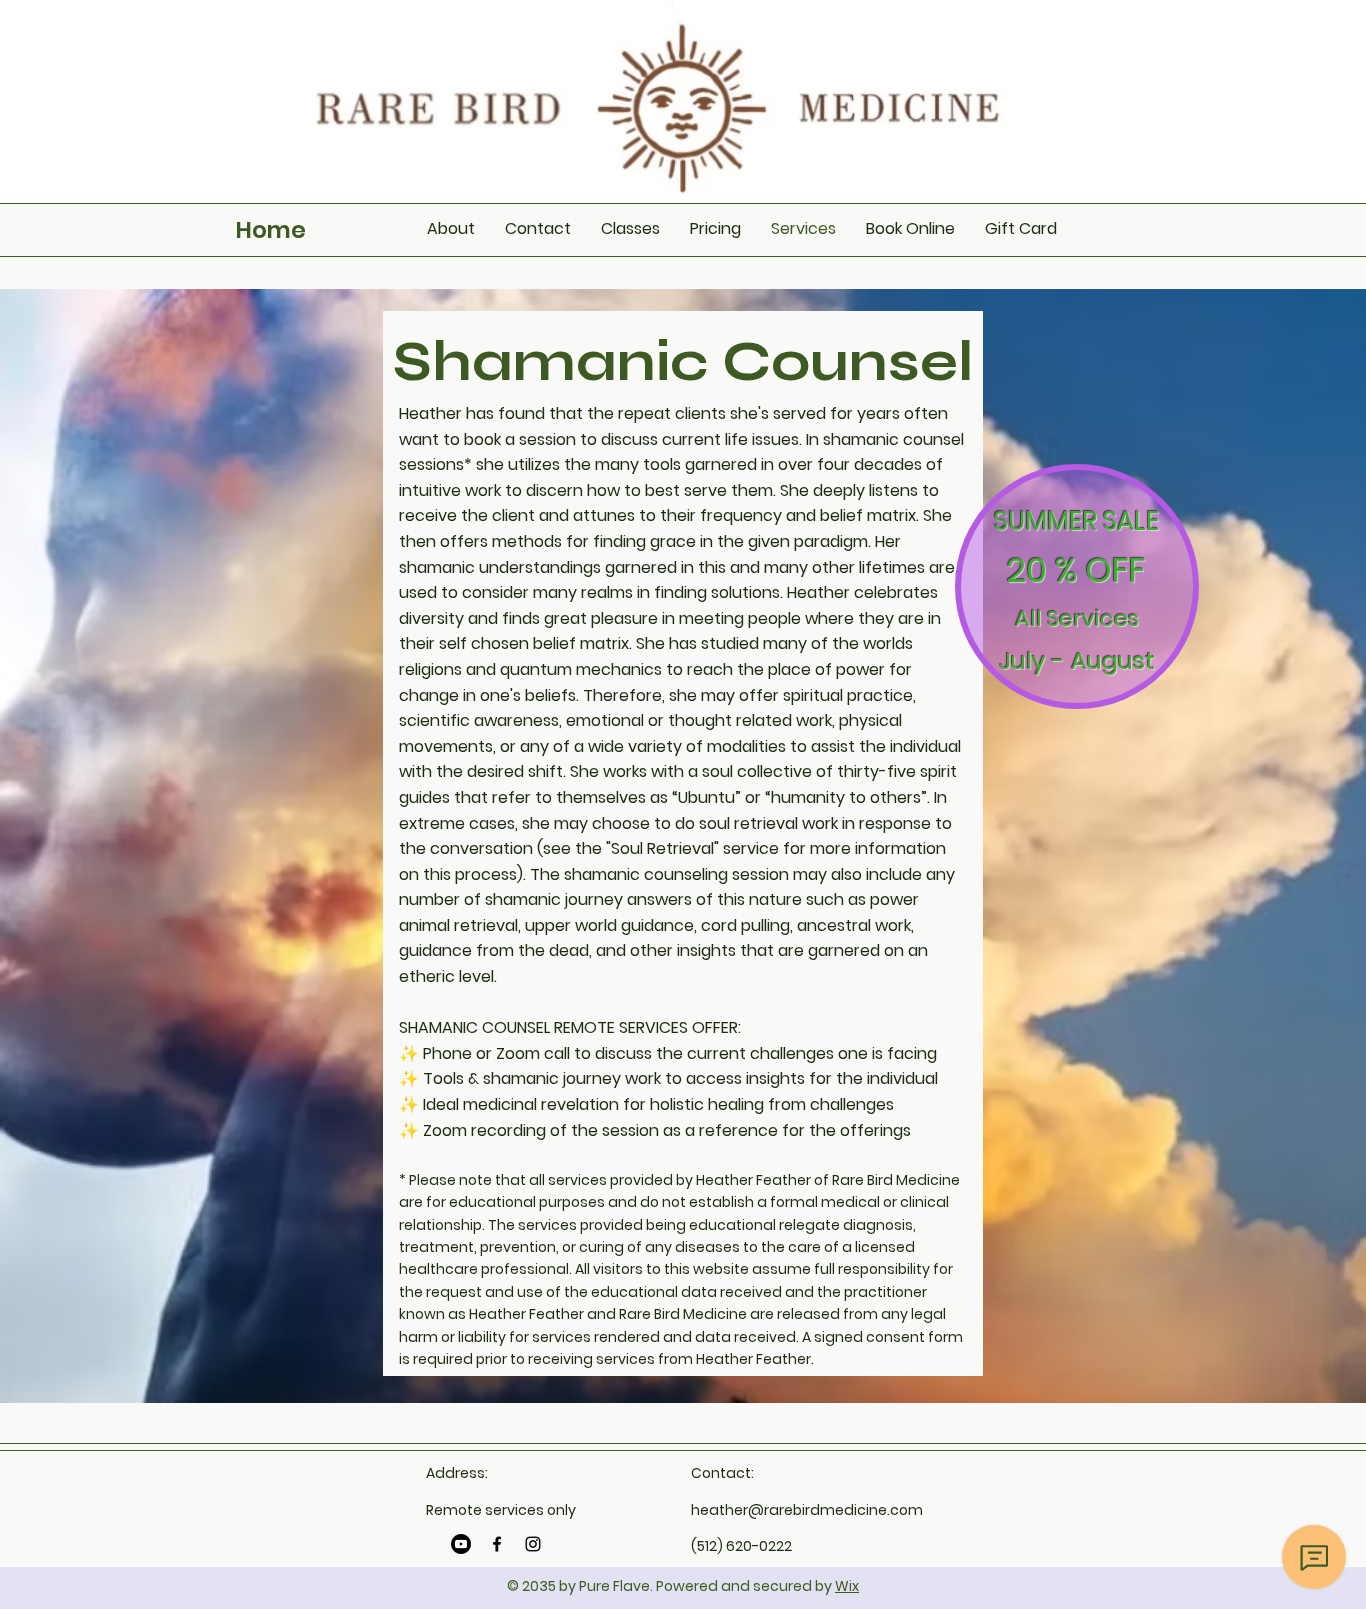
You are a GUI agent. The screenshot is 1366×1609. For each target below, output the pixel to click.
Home (271, 230)
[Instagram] (533, 1544)
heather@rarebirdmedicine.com (807, 1510)
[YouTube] (461, 1544)
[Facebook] (497, 1544)
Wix (847, 1586)
